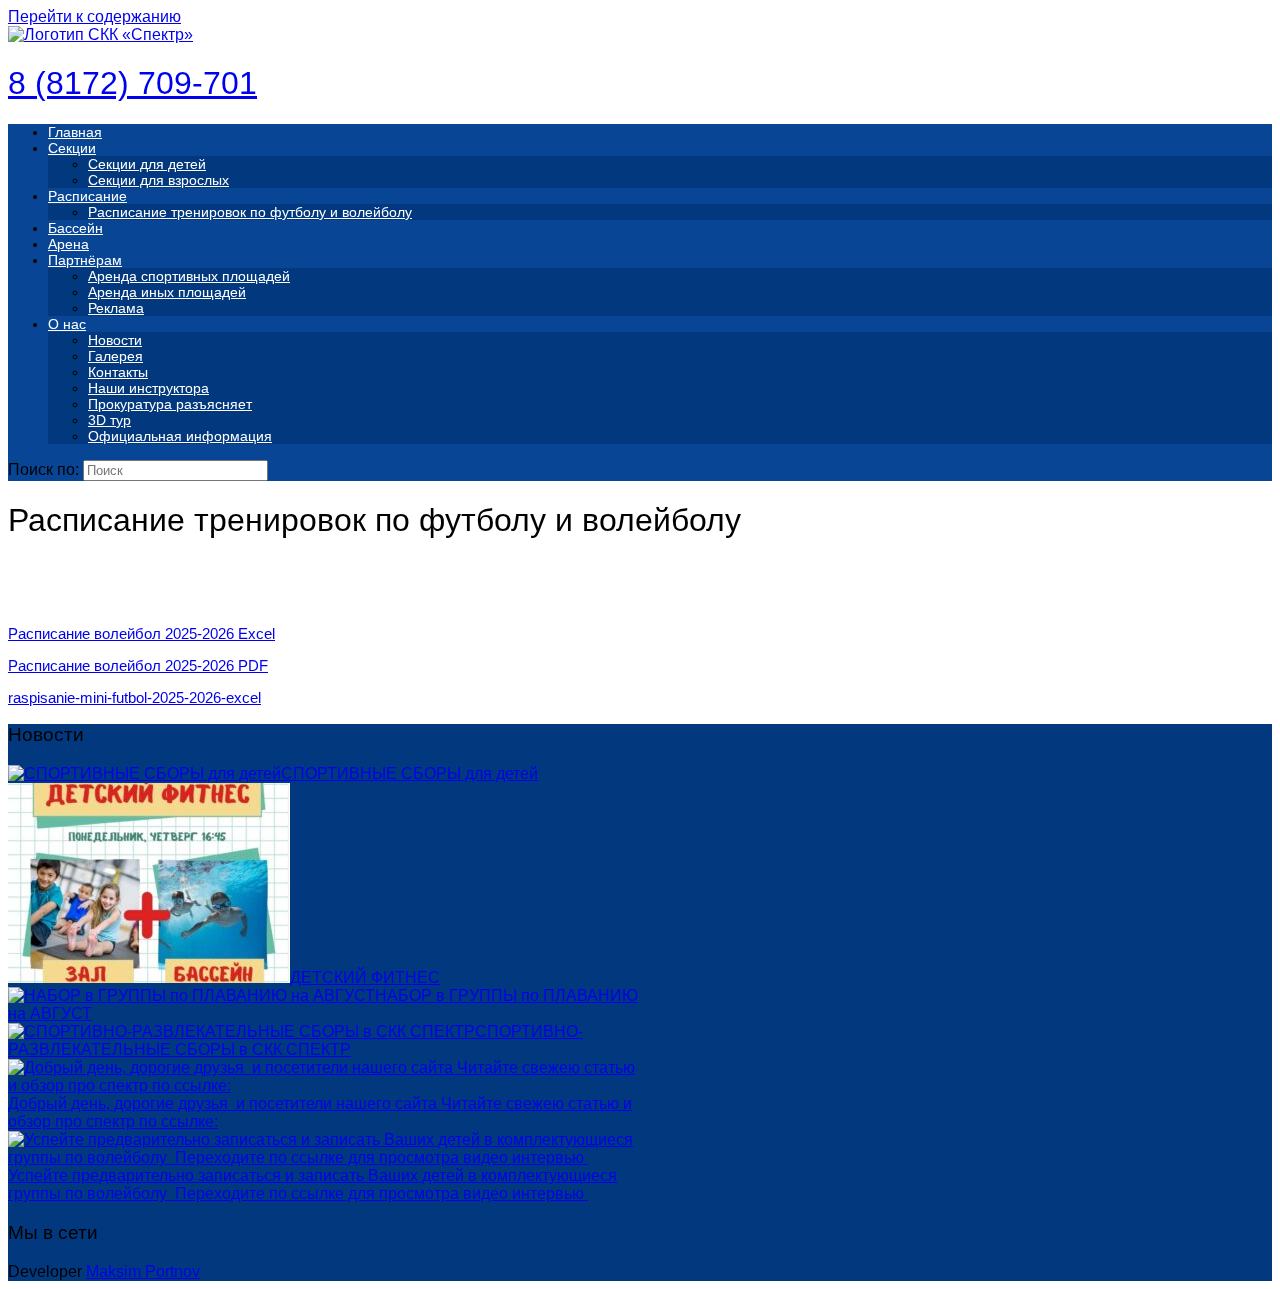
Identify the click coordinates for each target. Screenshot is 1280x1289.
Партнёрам (85, 260)
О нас (67, 324)
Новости (115, 340)
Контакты (118, 372)
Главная (75, 132)
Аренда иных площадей (167, 292)
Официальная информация (180, 436)
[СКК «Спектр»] (100, 34)
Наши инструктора (148, 388)
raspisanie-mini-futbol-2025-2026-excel (134, 697)
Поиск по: (43, 469)
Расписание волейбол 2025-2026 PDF (138, 665)
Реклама (116, 308)
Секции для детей (147, 164)
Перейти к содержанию (94, 16)
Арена (68, 244)
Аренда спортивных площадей (189, 276)
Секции (72, 148)
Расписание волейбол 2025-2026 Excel (141, 633)
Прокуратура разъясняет (170, 404)
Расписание (87, 196)
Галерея (115, 356)
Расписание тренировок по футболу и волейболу (250, 212)
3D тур (109, 420)
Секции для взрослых (158, 180)
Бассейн (75, 228)
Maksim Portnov (143, 1271)
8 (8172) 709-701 (132, 83)
